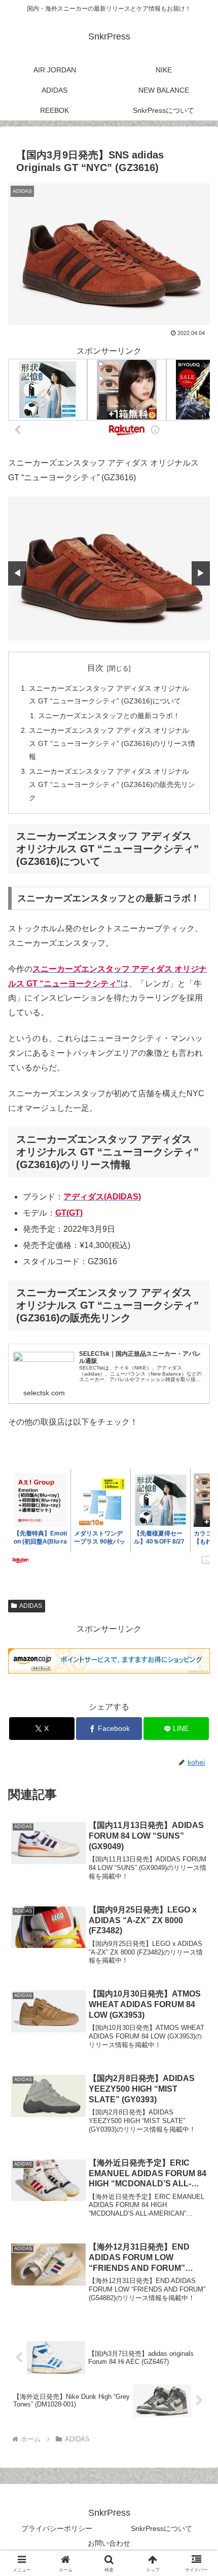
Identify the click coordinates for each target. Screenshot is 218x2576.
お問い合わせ (109, 2543)
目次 (95, 668)
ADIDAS (31, 1606)
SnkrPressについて (161, 2528)
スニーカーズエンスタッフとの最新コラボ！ (109, 716)
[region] (109, 568)
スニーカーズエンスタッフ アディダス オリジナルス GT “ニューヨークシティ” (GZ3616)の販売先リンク (112, 784)
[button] (197, 1732)
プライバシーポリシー (57, 2528)
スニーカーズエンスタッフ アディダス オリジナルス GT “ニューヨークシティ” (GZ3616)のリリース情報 (112, 743)
